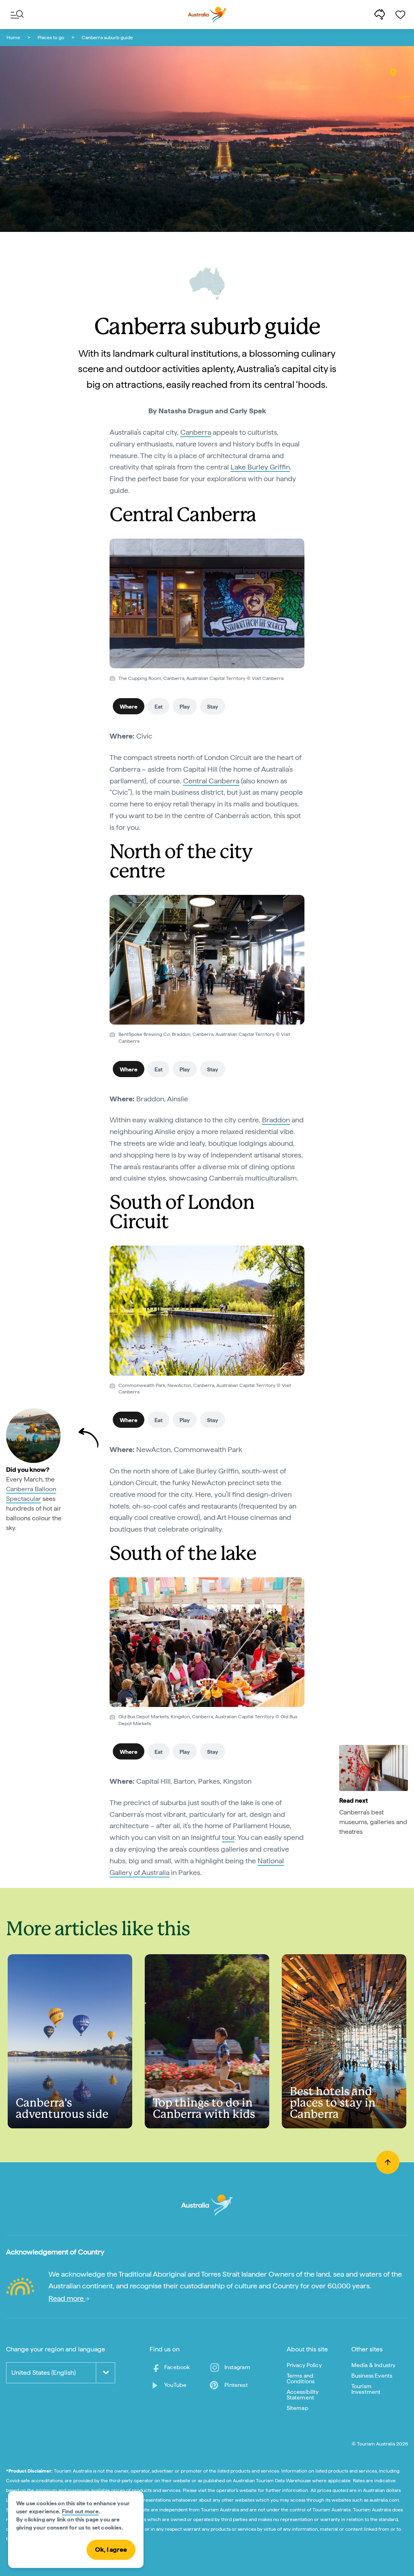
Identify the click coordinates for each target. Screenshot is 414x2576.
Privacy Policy (304, 2365)
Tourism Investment (366, 2389)
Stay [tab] (213, 707)
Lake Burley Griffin (260, 467)
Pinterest (236, 2385)
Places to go (51, 38)
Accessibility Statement (303, 2395)
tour (228, 1837)
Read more (67, 2298)
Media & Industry (374, 2365)
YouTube (175, 2385)
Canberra (196, 432)
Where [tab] (129, 707)
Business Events (372, 2376)
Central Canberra (211, 781)
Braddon (276, 1120)
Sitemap (298, 2408)
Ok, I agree (111, 2550)
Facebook (177, 2367)
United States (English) (43, 2373)
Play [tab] (185, 707)
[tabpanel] (207, 787)
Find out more (80, 2511)
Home (13, 38)
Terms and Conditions (301, 2378)
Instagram (237, 2367)
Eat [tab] (158, 707)
